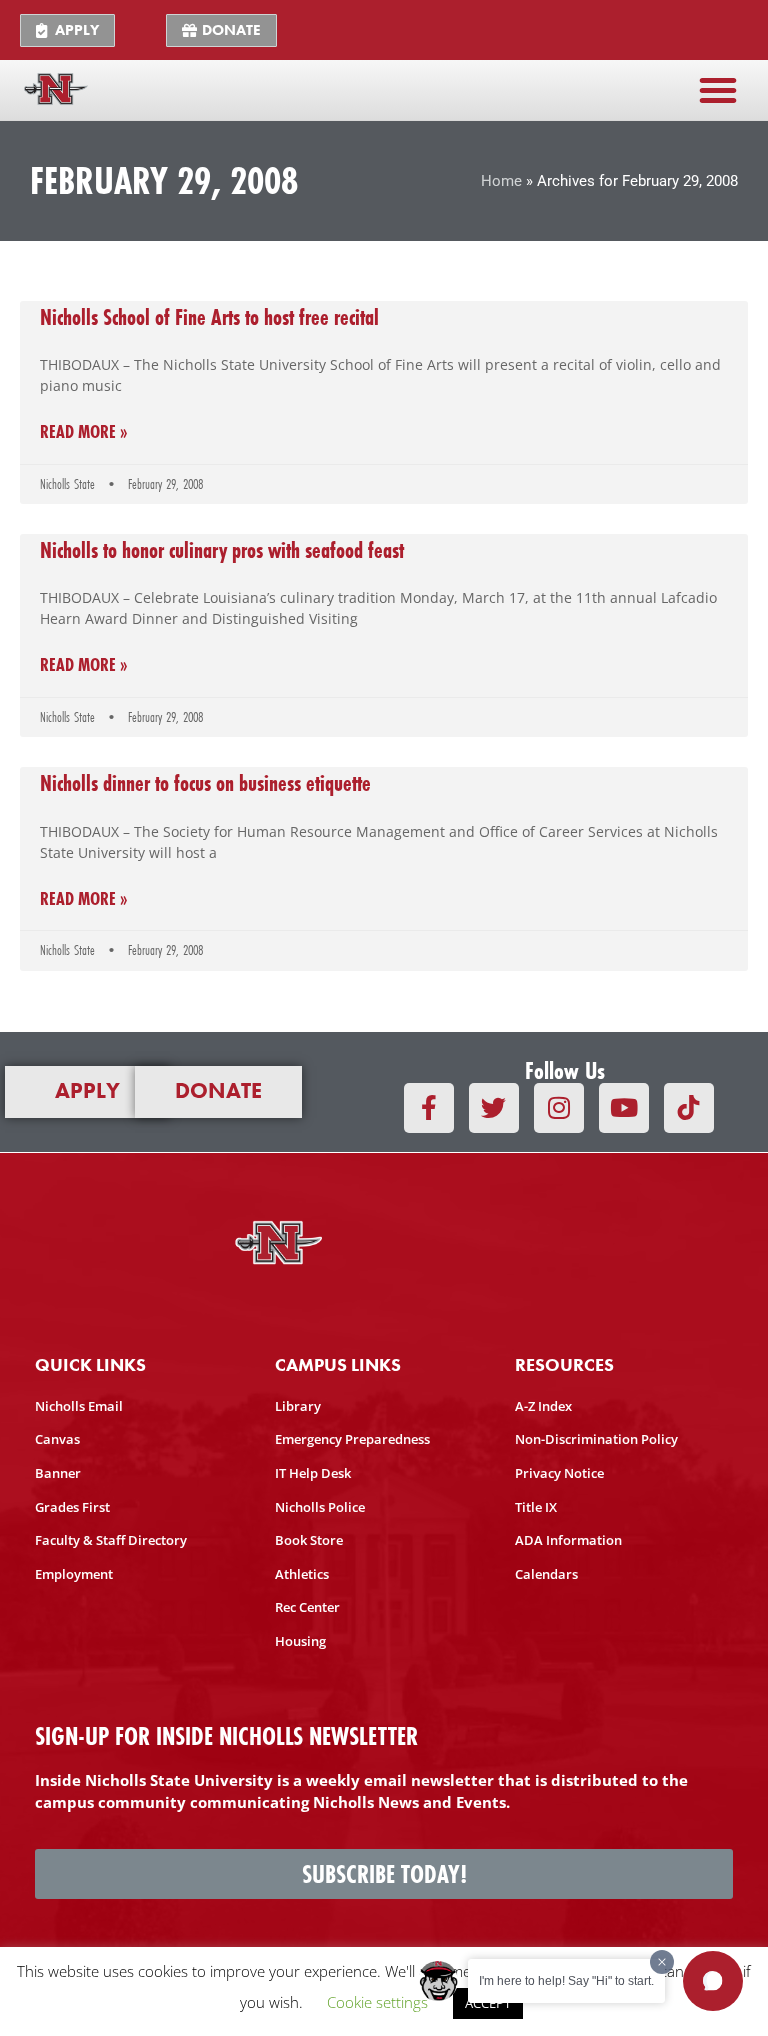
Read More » (84, 432)
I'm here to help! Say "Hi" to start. (566, 1981)
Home (501, 181)
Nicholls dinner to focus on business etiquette (205, 783)
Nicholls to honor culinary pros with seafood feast (222, 550)
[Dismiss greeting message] (662, 1962)
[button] (718, 90)
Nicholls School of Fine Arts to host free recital (209, 317)
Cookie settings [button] (377, 2002)
